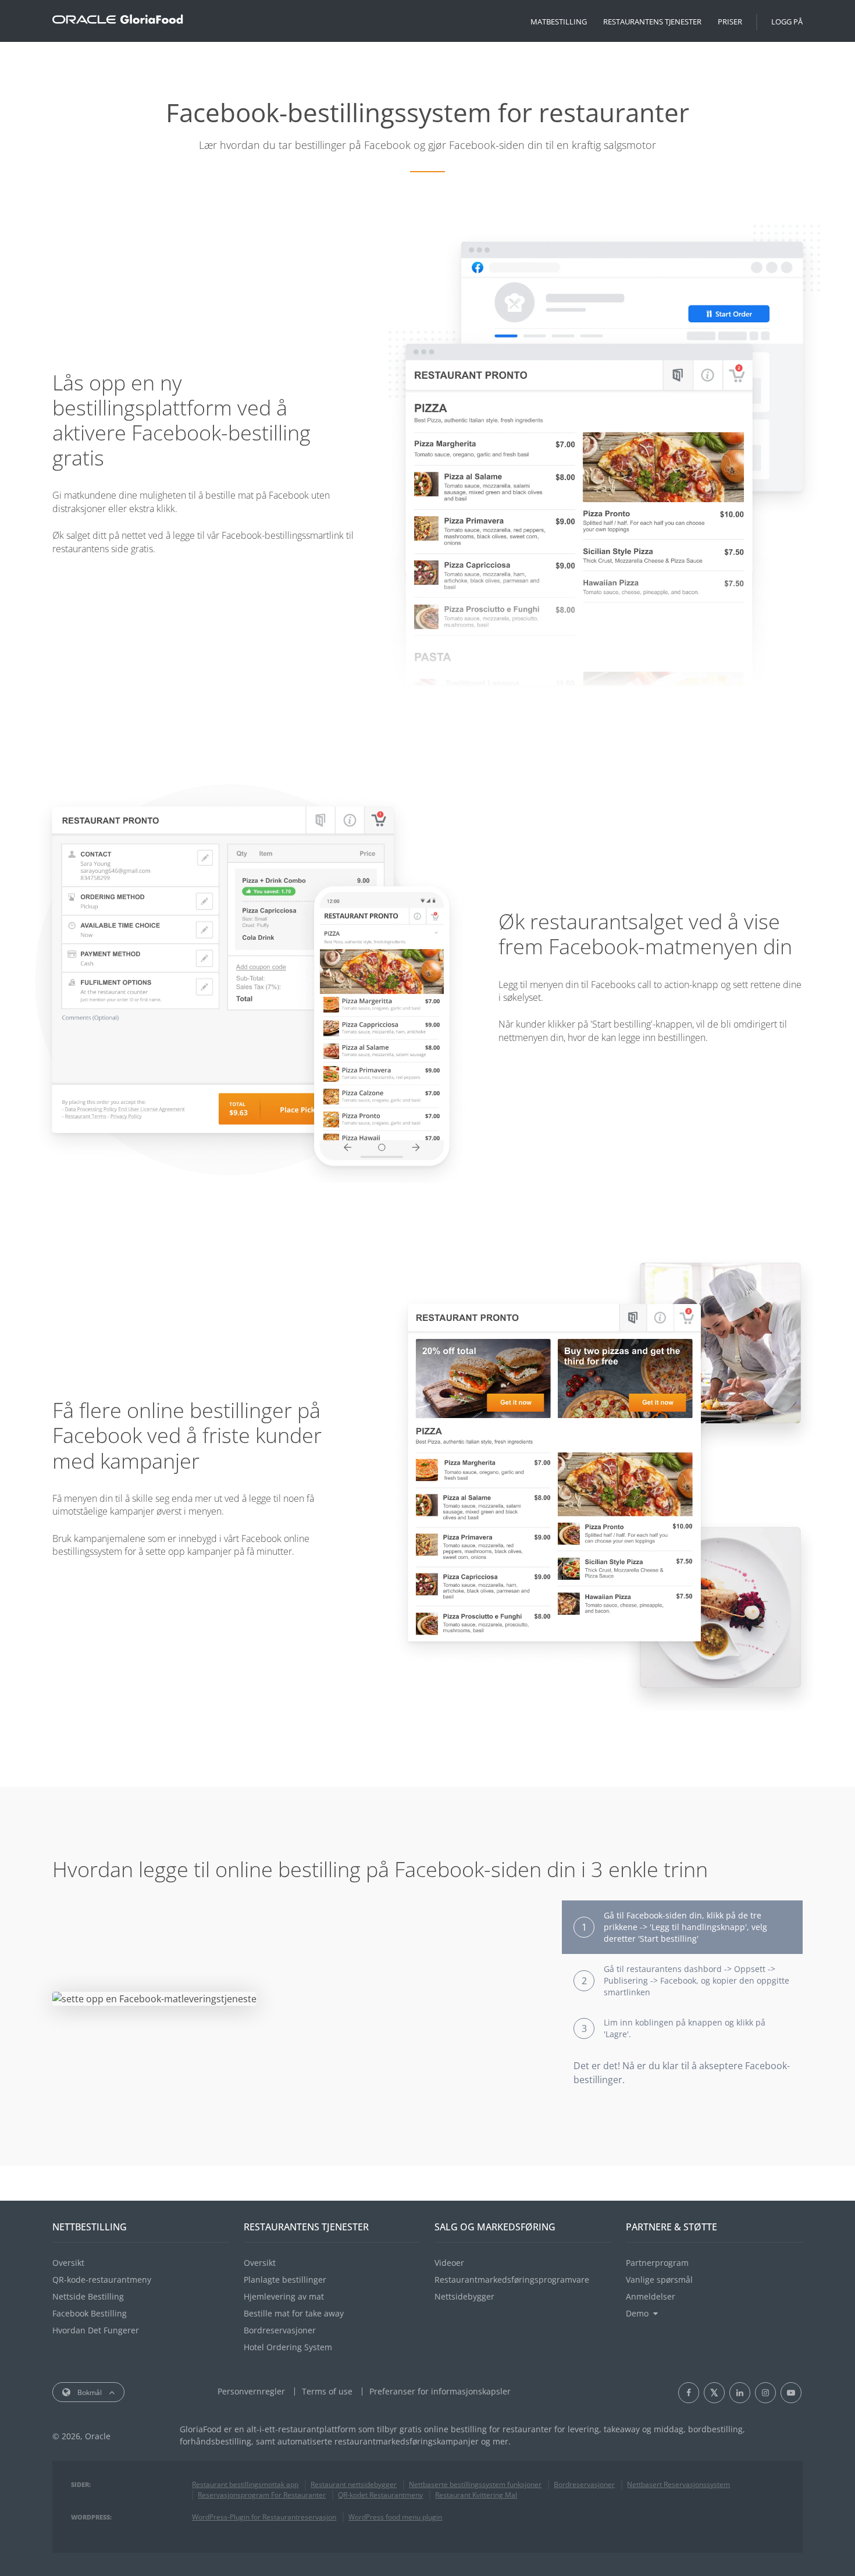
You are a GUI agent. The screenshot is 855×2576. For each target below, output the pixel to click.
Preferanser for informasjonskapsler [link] (440, 2391)
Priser (730, 22)
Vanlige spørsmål (659, 2280)
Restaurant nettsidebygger (354, 2484)
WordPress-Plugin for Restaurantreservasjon (264, 2517)
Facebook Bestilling (90, 2313)
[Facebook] (689, 2393)
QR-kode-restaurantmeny (102, 2280)
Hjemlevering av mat (284, 2296)
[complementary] (440, 2391)
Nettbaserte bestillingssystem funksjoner (475, 2484)
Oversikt (68, 2263)
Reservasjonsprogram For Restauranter (262, 2495)
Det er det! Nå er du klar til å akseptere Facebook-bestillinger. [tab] (682, 2073)
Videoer (449, 2263)
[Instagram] (765, 2393)
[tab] (682, 1927)
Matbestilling (559, 22)
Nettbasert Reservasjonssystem (678, 2484)
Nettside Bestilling (88, 2296)
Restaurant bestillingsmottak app (245, 2484)
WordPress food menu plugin (395, 2517)
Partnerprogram (657, 2263)
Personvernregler (251, 2391)
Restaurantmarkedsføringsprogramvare (512, 2280)
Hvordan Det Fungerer (96, 2330)
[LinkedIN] (740, 2393)
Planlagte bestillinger (285, 2280)
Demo (637, 2313)
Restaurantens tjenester (652, 22)
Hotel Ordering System (288, 2347)
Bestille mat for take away (294, 2313)
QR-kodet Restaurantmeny (380, 2495)
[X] (714, 2393)
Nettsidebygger (464, 2296)
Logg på (787, 22)
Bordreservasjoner (280, 2330)
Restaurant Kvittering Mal (476, 2495)
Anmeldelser (651, 2296)
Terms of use (327, 2391)
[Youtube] (791, 2393)
